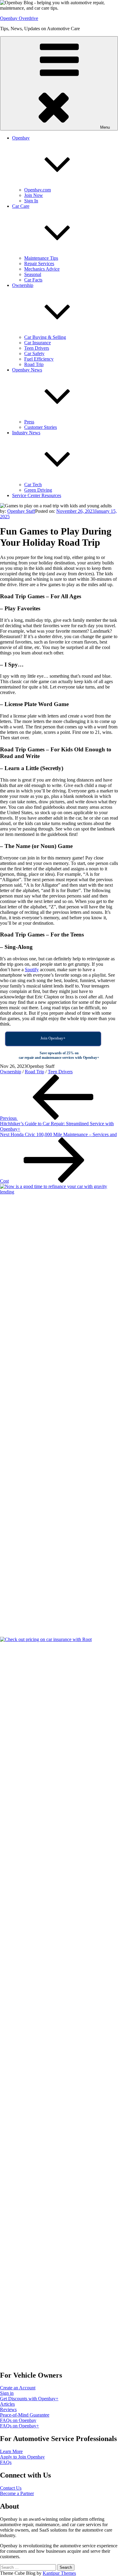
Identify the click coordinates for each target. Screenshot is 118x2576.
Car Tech (33, 485)
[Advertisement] (40, 2135)
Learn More (11, 2451)
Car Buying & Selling (45, 337)
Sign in (7, 2393)
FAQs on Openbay (18, 2420)
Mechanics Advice (42, 269)
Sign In (31, 201)
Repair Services (39, 263)
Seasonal (33, 274)
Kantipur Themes (59, 2573)
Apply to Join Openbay (22, 2457)
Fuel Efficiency (39, 359)
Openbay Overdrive (19, 18)
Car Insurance (38, 343)
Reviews (8, 2409)
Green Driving (38, 490)
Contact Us (11, 2488)
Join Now (34, 195)
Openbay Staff (21, 511)
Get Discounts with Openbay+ (29, 2399)
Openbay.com (38, 190)
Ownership (11, 1072)
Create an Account (18, 2388)
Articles (7, 2404)
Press (29, 422)
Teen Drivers (37, 348)
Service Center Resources (37, 495)
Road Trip (34, 364)
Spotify (32, 970)
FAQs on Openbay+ (20, 2426)
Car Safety (34, 353)
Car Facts (33, 280)
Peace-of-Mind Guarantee (25, 2415)
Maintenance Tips (41, 258)
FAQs (6, 2462)
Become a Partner (17, 2493)
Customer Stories (41, 427)
